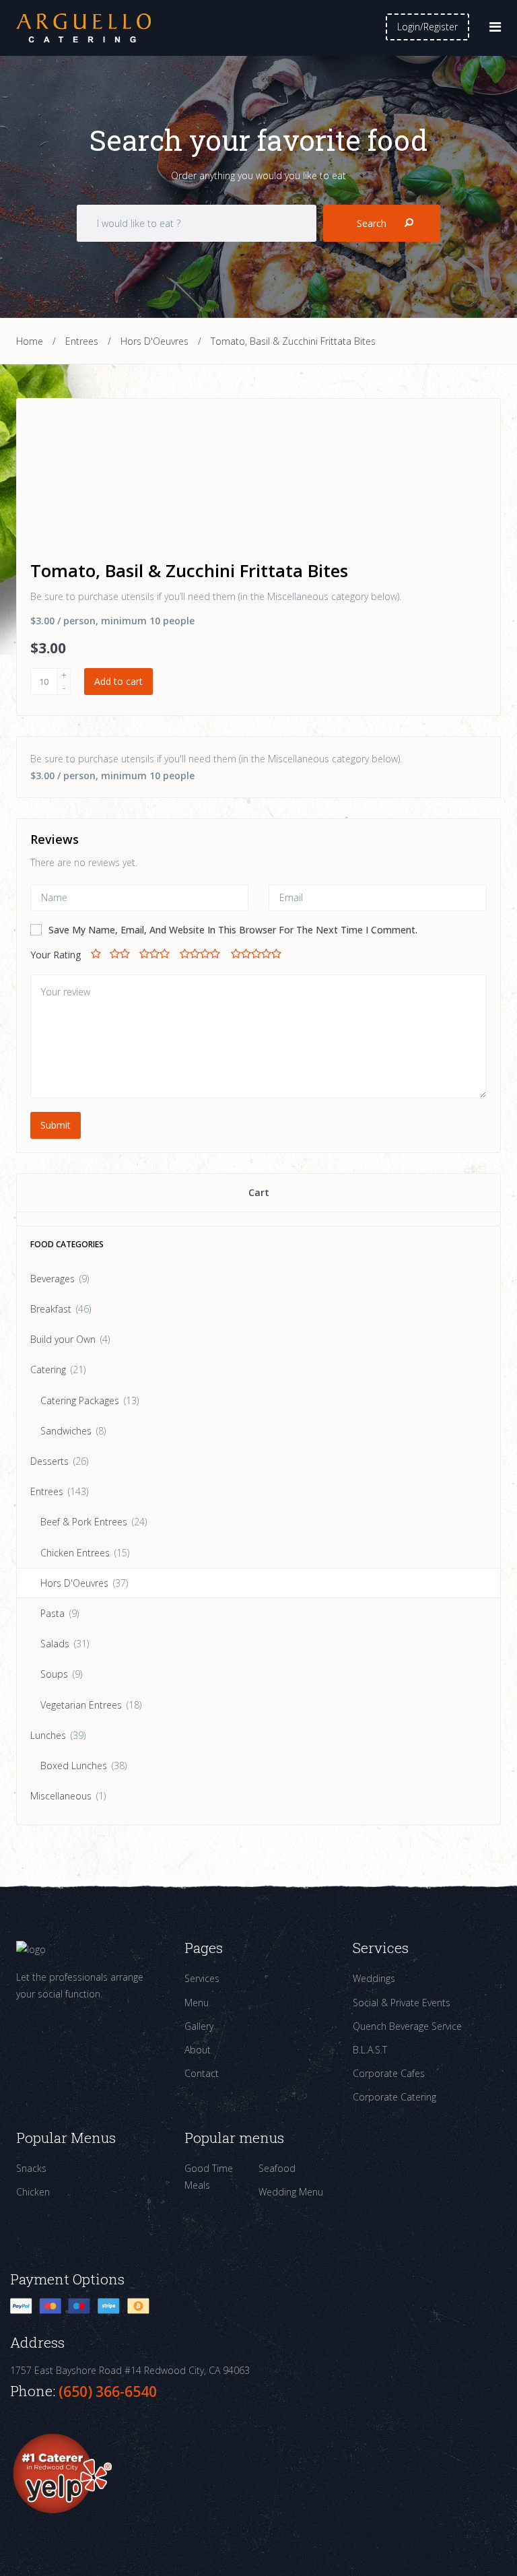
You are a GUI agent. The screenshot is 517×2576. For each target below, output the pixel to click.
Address (37, 2343)
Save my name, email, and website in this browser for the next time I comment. (233, 930)
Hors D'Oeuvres (154, 341)
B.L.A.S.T (370, 2050)
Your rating (56, 955)
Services (202, 1978)
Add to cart (118, 681)
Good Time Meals (209, 2177)
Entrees (82, 341)
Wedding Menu (291, 2192)
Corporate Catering (394, 2097)
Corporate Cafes (389, 2073)
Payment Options (67, 2279)
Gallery (199, 2026)
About (198, 2050)
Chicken (33, 2192)
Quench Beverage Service (407, 2026)
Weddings (374, 1978)
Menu (197, 2003)
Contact (202, 2073)
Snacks (31, 2168)
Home (30, 341)
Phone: (34, 2391)
